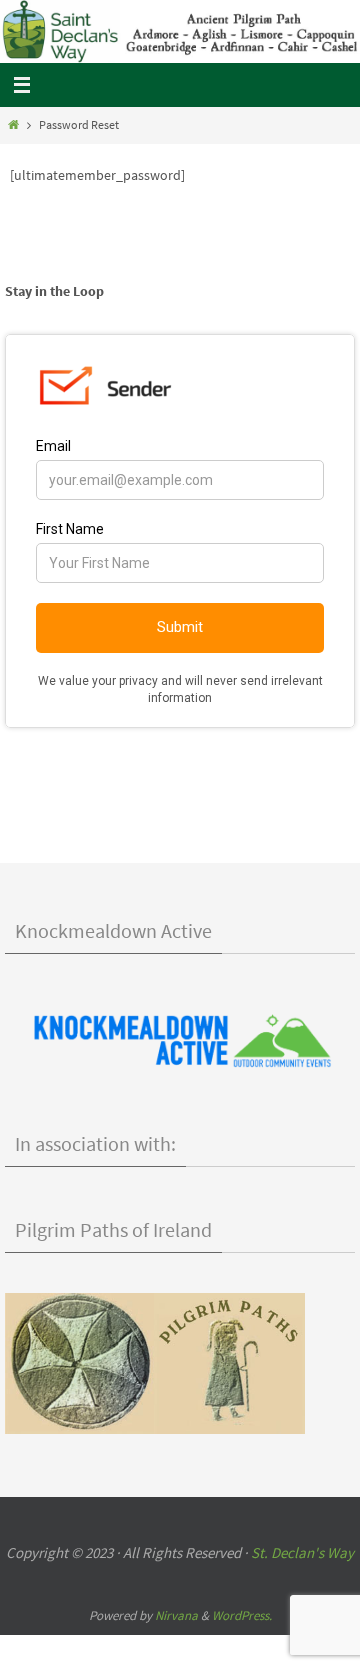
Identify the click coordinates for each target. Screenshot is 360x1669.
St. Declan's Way (302, 1552)
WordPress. (242, 1615)
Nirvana (176, 1615)
